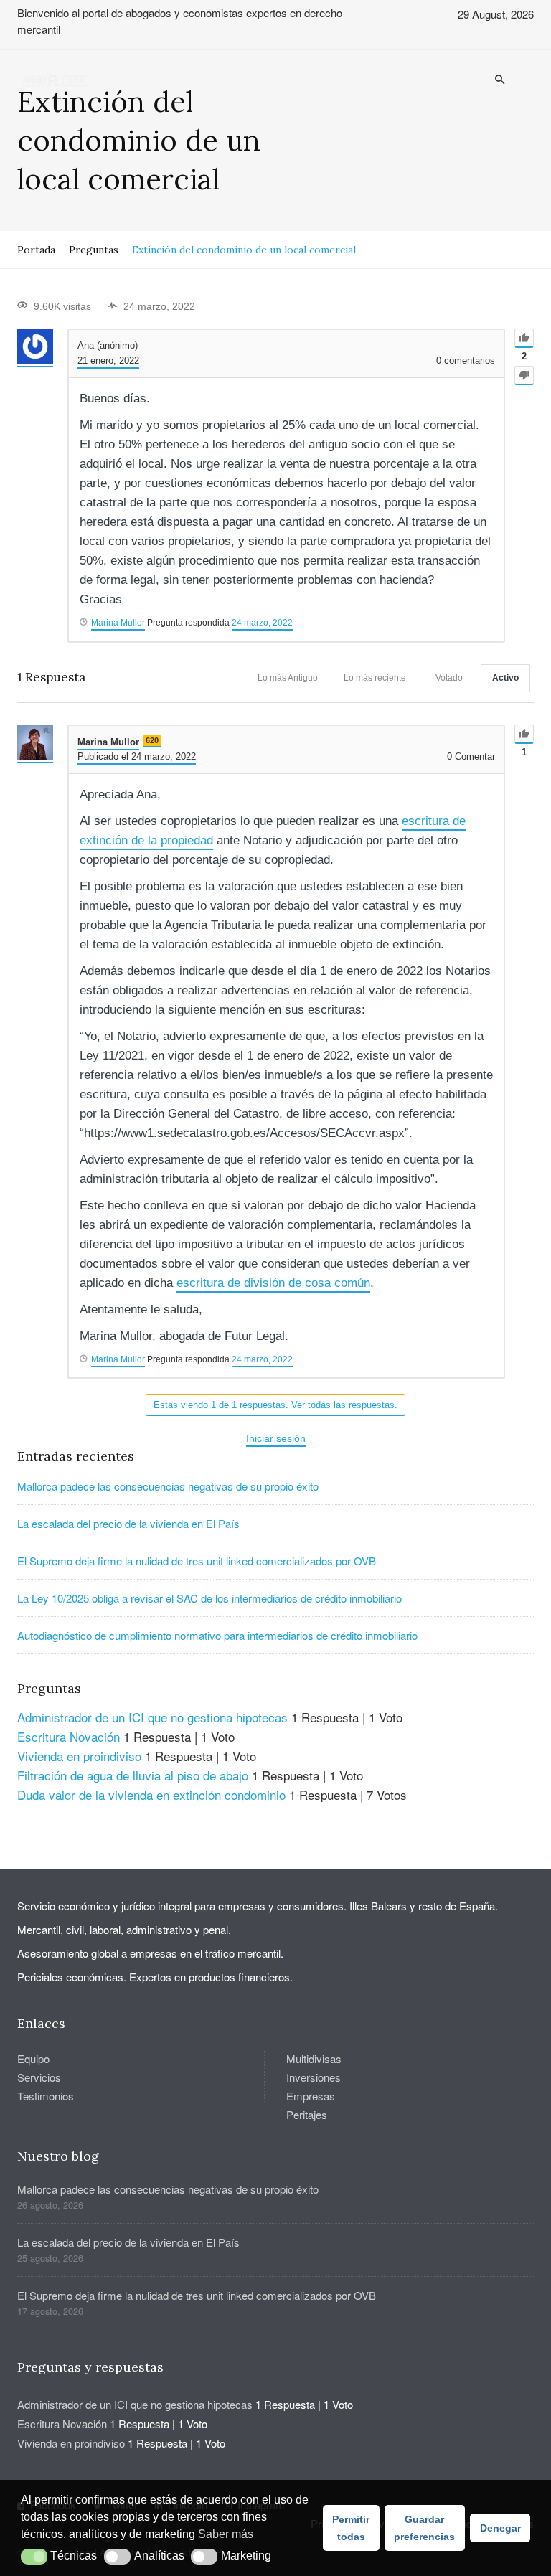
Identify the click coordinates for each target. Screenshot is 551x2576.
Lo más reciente (375, 678)
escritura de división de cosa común (273, 1283)
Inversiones (314, 2077)
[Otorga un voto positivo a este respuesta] (524, 734)
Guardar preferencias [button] (424, 2528)
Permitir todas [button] (351, 2528)
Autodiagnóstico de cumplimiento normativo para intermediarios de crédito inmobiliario (217, 1635)
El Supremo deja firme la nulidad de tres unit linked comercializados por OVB (197, 1561)
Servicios (39, 2077)
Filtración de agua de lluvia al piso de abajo (133, 1775)
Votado (449, 678)
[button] (34, 2557)
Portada (36, 250)
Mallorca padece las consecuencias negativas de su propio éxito (168, 1486)
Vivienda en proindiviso (79, 1756)
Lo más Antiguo (288, 678)
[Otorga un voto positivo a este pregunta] (524, 338)
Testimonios (46, 2096)
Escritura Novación (69, 1736)
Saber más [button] (226, 2534)
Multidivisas (314, 2058)
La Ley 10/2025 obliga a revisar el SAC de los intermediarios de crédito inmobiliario (209, 1598)
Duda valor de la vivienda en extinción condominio (151, 1794)
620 (152, 740)
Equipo (33, 2058)
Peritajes (307, 2114)
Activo (505, 678)
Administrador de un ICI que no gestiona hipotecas (152, 1717)
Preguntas (94, 250)
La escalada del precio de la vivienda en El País (128, 1523)
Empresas (311, 2096)
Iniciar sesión (276, 1438)
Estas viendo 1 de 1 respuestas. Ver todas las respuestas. (275, 1405)
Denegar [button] (500, 2528)
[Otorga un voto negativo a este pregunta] (524, 376)
